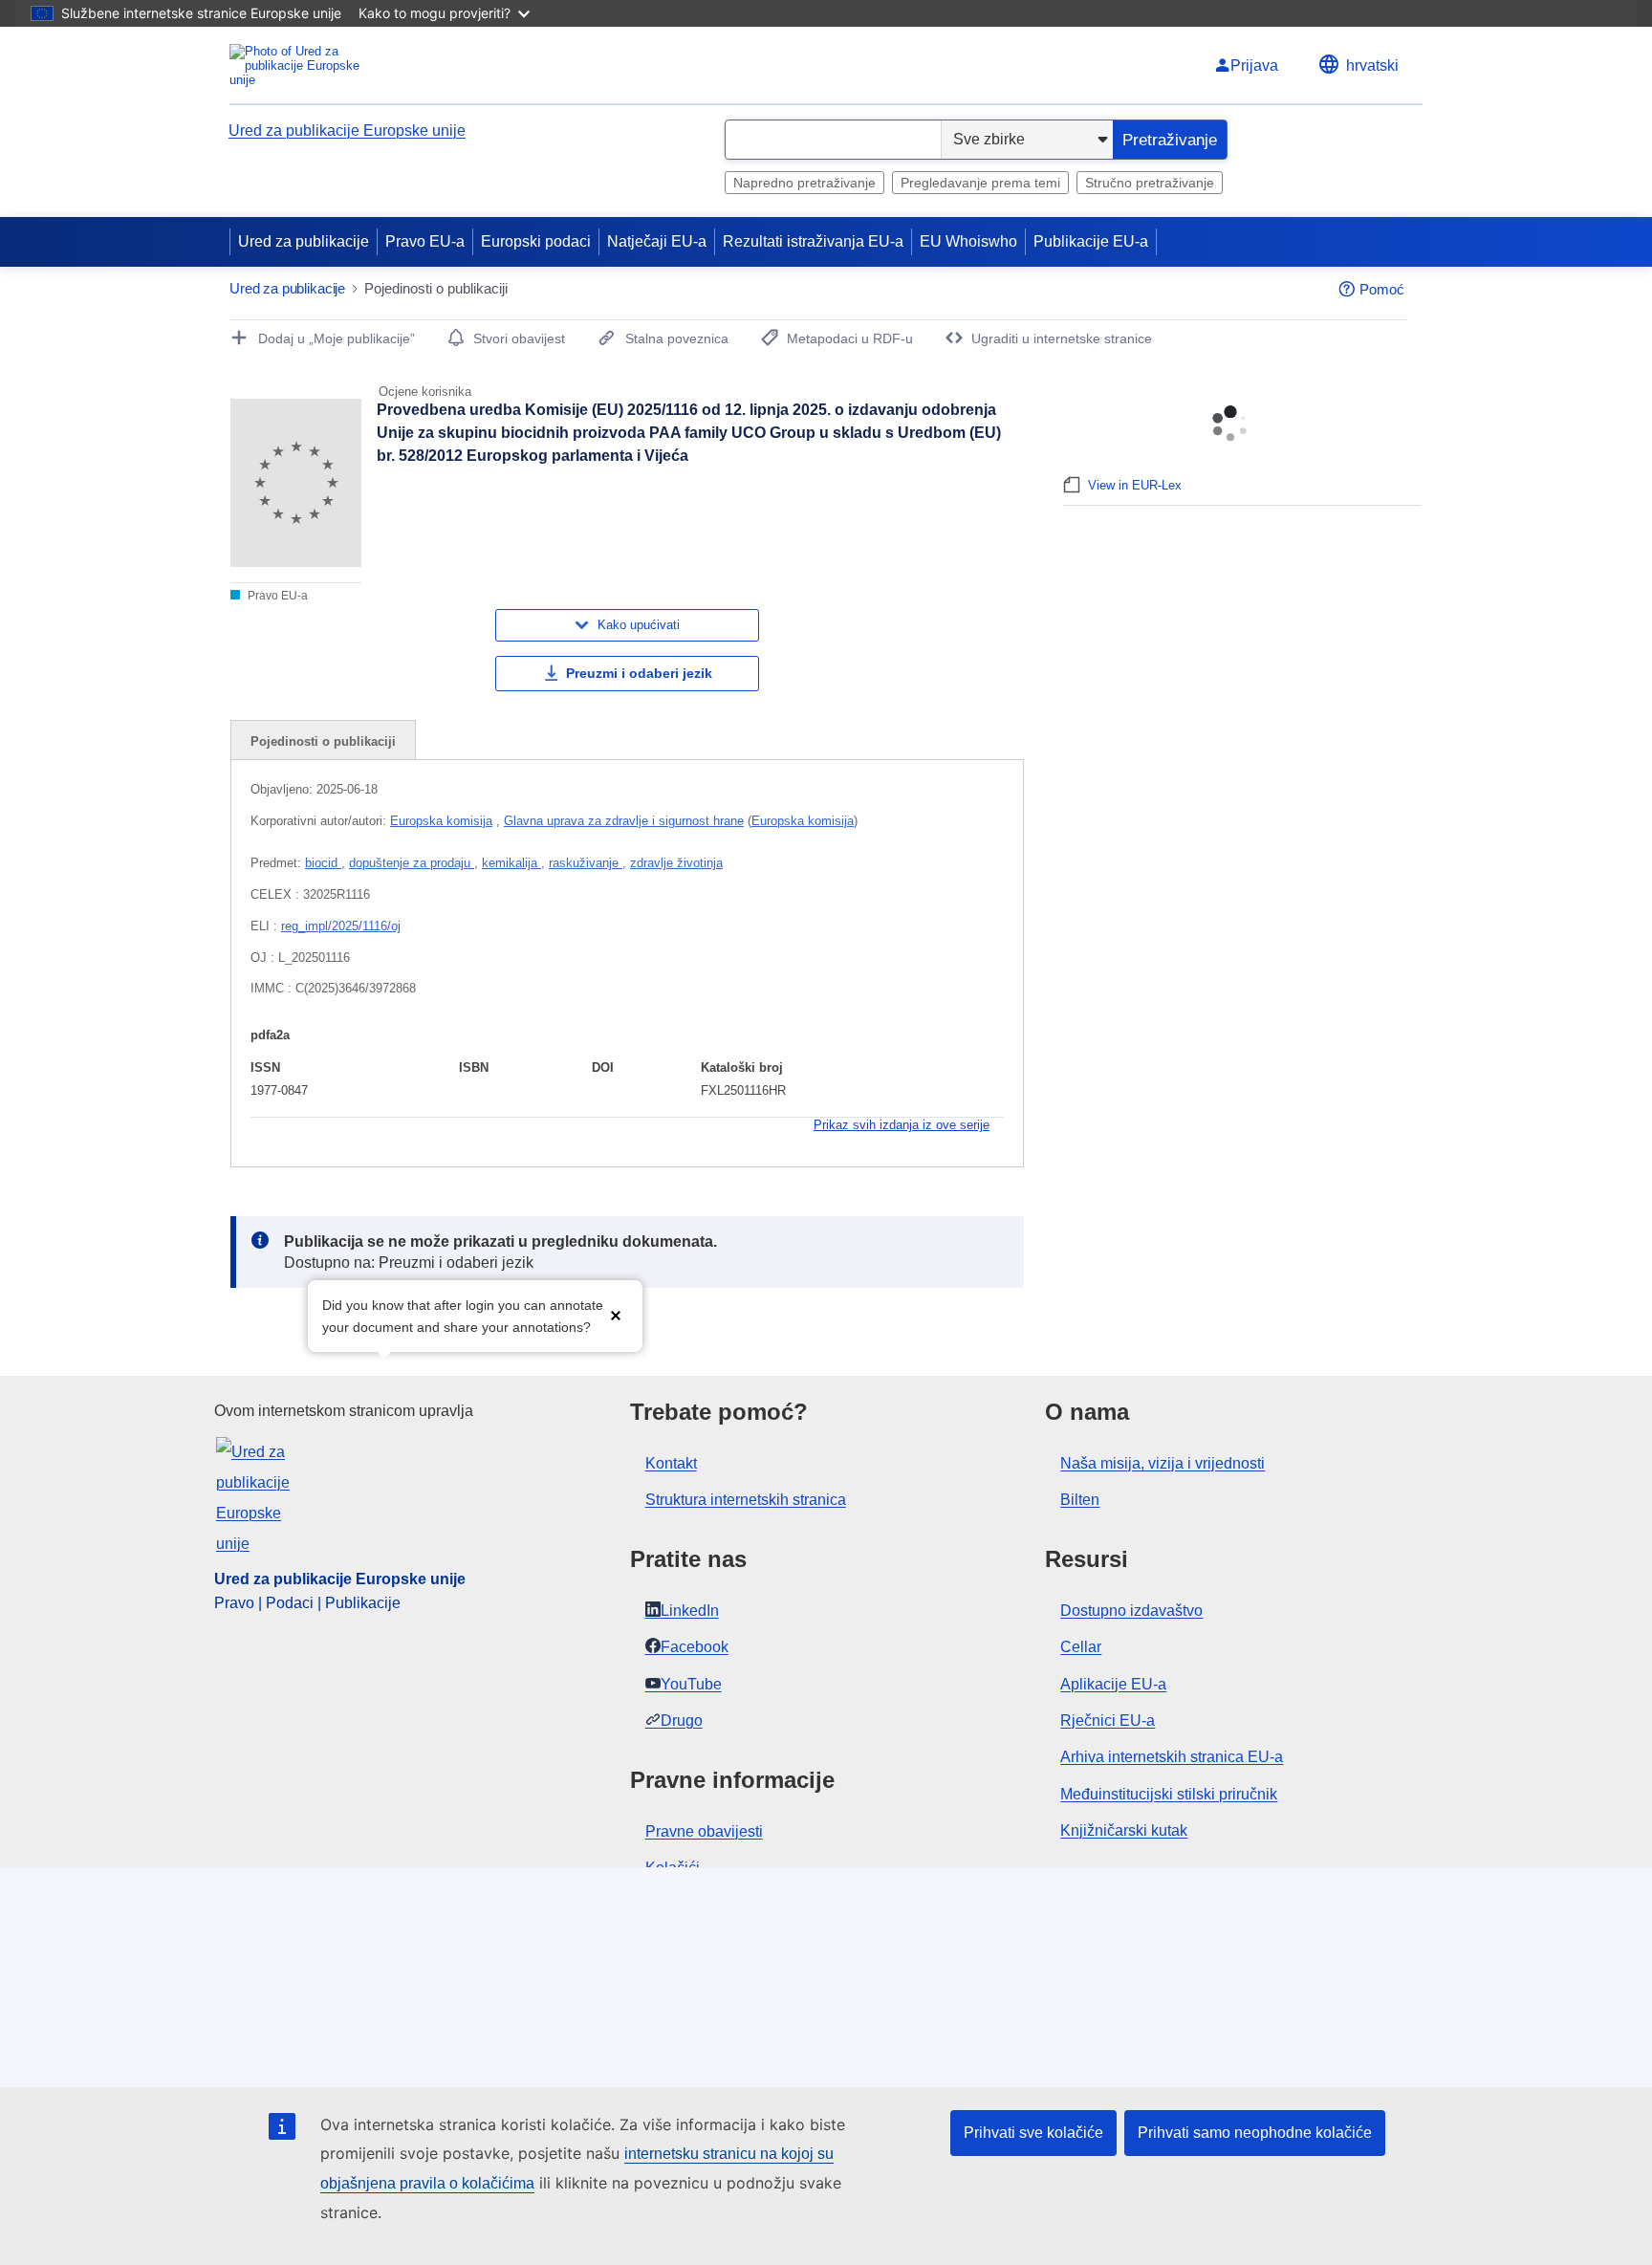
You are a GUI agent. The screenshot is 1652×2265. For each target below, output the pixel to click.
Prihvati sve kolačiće (1033, 2133)
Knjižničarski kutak (1124, 1830)
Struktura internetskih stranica (746, 1500)
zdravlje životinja (676, 863)
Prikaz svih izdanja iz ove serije (902, 1125)
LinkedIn (690, 1611)
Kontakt (671, 1463)
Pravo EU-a (425, 241)
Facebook (695, 1647)
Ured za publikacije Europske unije (347, 131)
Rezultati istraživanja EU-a (813, 241)
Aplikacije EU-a (1113, 1684)
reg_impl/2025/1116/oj (341, 926)
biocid (323, 863)
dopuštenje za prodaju (412, 863)
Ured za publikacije (304, 241)
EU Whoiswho (968, 241)
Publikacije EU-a (1091, 241)
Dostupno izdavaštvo (1131, 1611)
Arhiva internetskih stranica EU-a (1172, 1757)
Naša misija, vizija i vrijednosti (1163, 1463)
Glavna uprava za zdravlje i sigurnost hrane (624, 821)
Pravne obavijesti (704, 1831)
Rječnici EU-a (1108, 1721)
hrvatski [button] (1372, 65)
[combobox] (833, 140)
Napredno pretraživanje (804, 183)
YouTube (691, 1684)
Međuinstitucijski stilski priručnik (1169, 1794)
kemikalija (511, 863)
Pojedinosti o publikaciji (323, 741)
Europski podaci (536, 241)
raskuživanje (586, 863)
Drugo (682, 1721)
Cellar (1081, 1647)
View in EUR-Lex (1135, 485)
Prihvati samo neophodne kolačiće (1255, 2133)
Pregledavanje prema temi (980, 183)
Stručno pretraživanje (1150, 183)
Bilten (1080, 1500)
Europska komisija (441, 821)
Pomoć (1382, 289)
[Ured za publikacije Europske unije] (305, 65)
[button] (616, 1314)
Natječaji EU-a (657, 241)
